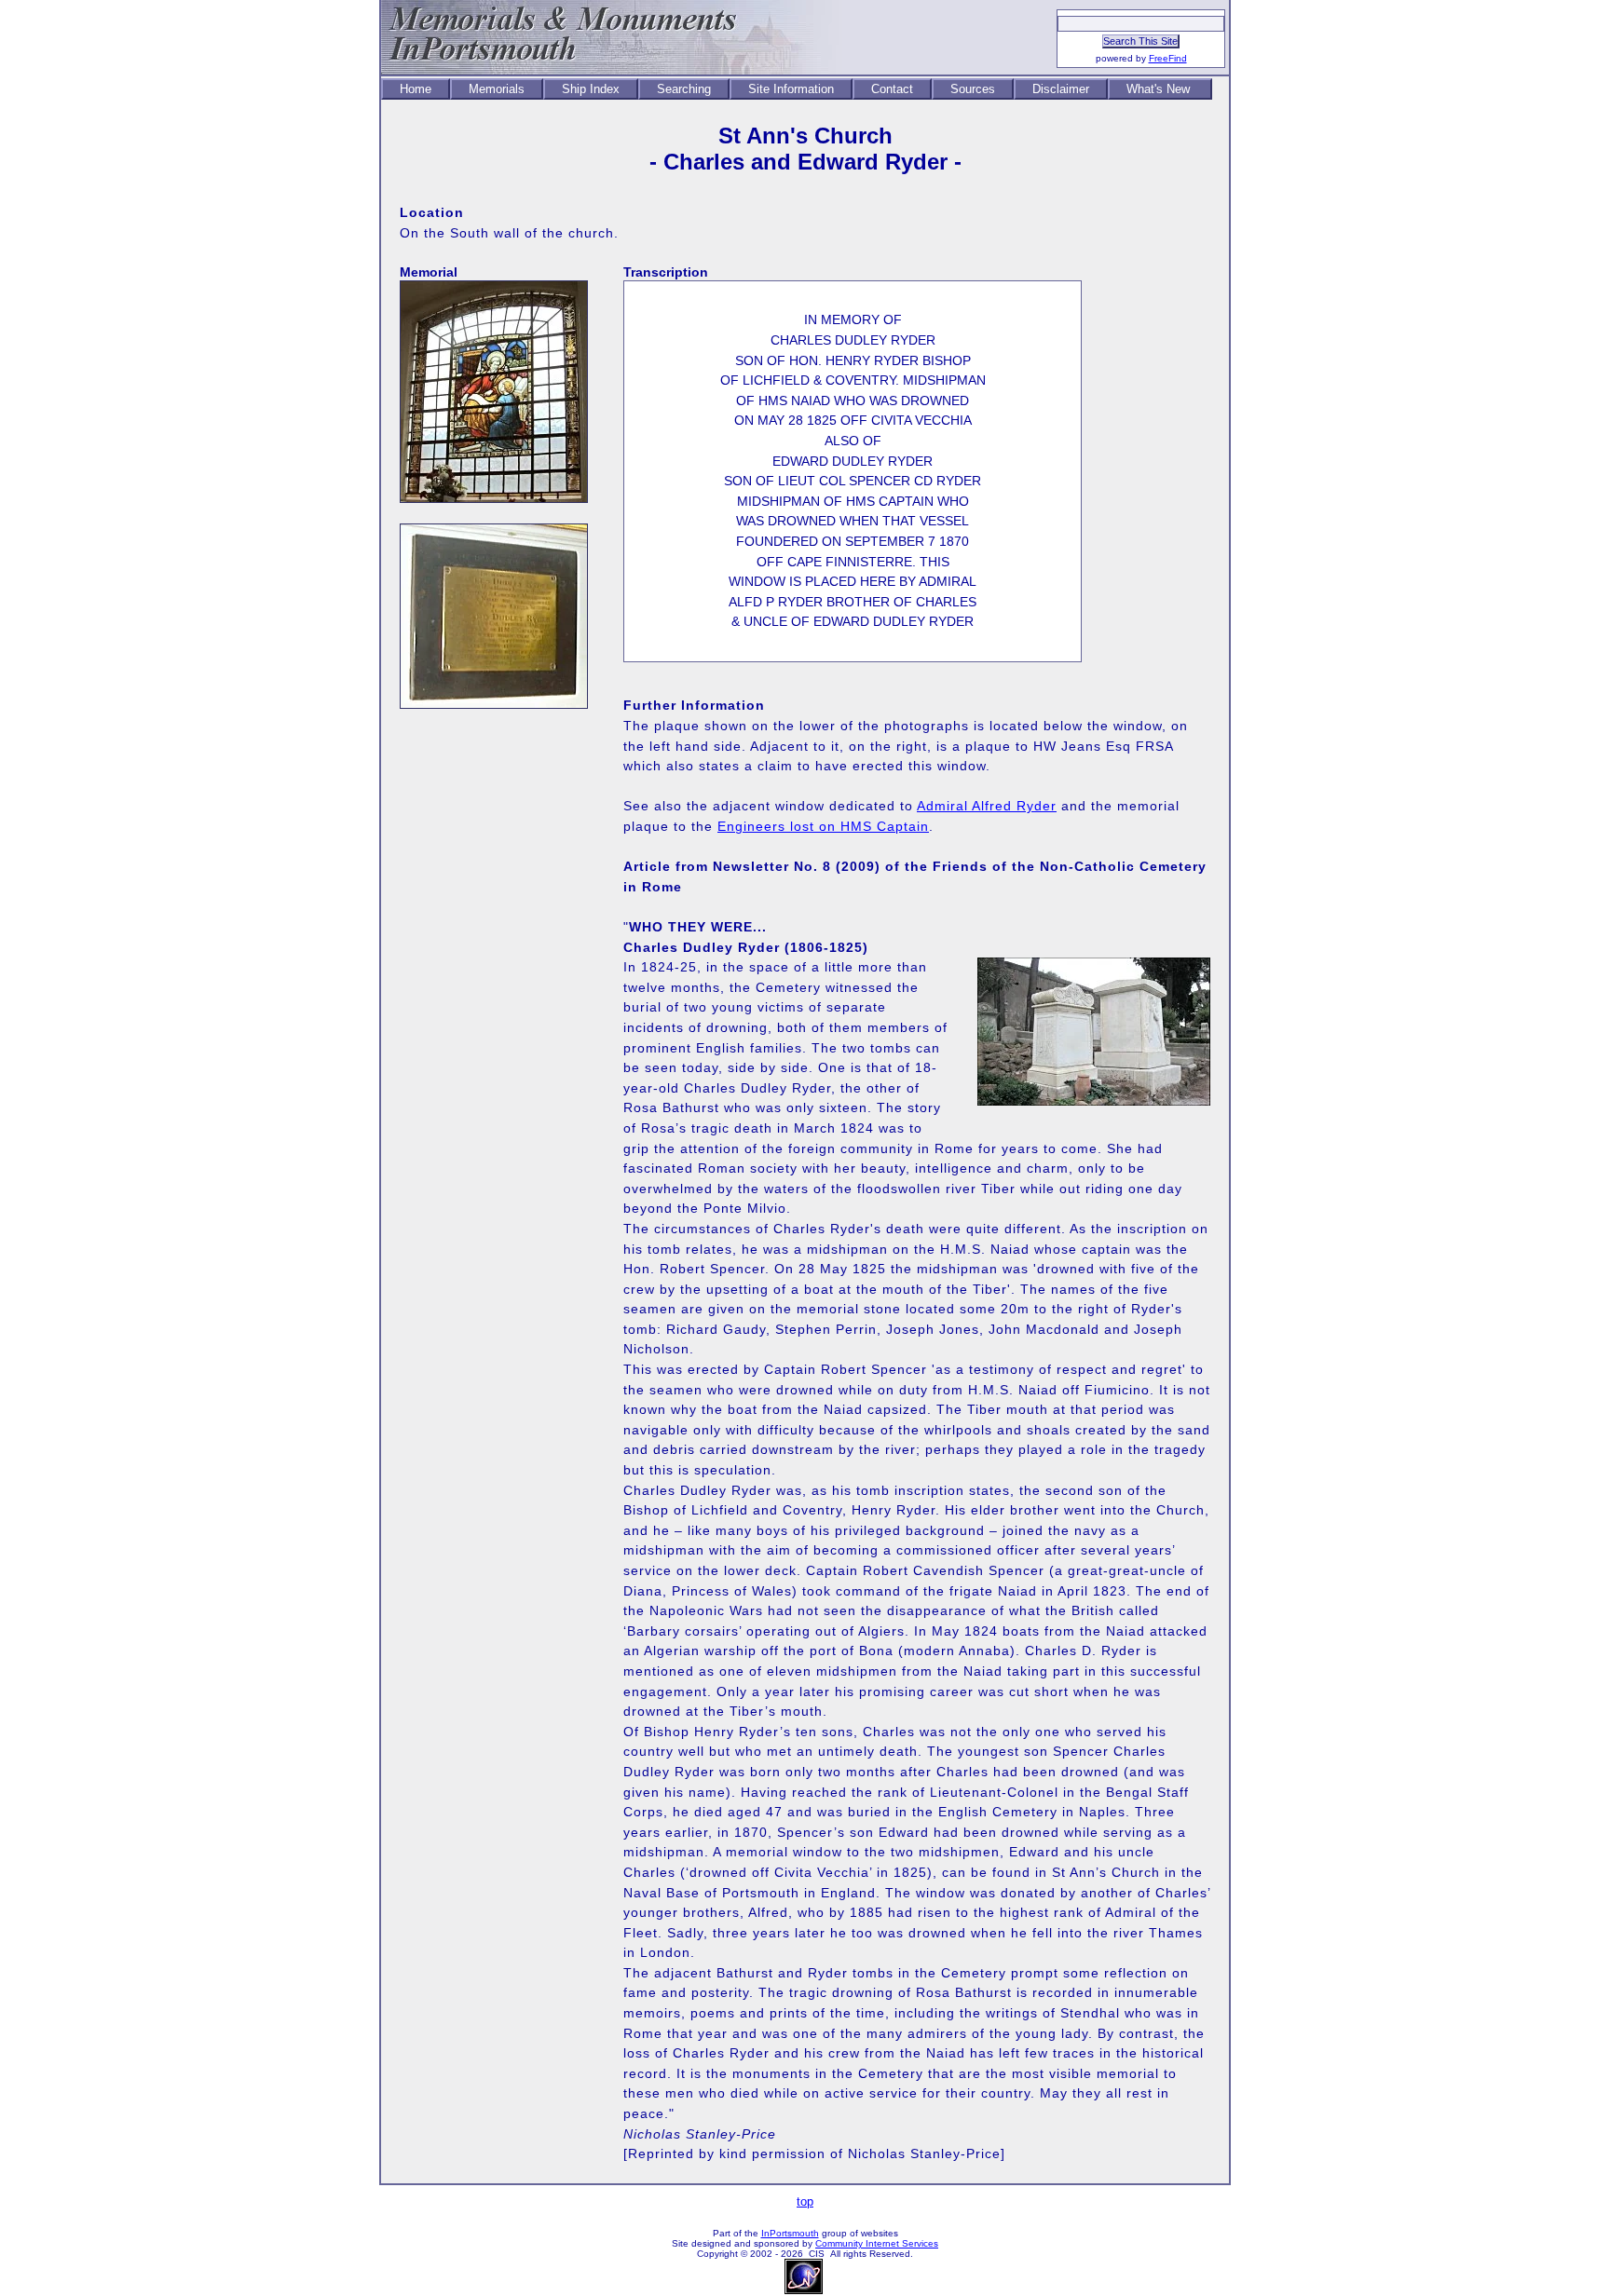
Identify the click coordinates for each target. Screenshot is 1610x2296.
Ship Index (591, 89)
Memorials (497, 89)
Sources (973, 89)
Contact (892, 89)
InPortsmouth (790, 2233)
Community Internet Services (877, 2243)
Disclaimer (1061, 89)
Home (416, 89)
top (805, 2201)
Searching (684, 89)
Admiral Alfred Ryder (987, 806)
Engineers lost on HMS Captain (823, 826)
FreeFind (1168, 58)
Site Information (791, 89)
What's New (1160, 89)
